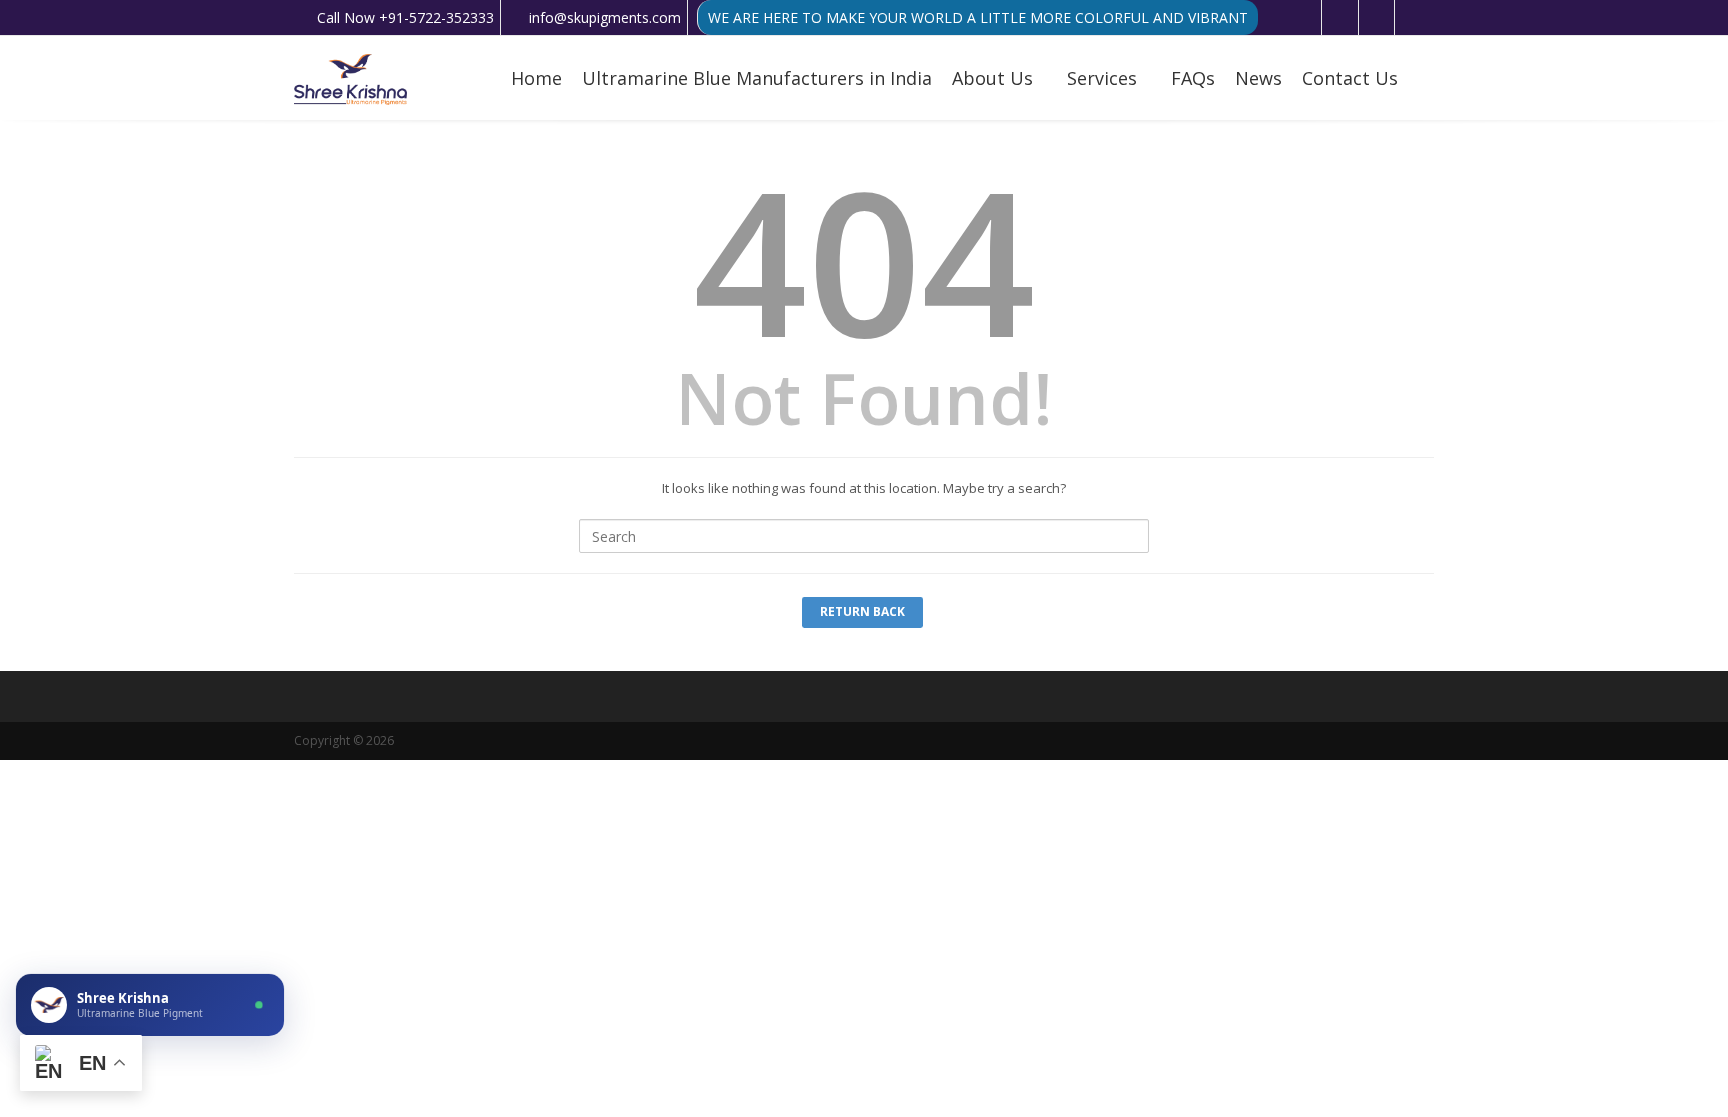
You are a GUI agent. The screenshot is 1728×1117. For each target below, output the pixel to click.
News (1258, 78)
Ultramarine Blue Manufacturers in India (757, 78)
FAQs (1193, 78)
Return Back (862, 611)
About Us (992, 78)
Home (536, 78)
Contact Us (1350, 78)
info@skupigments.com (605, 17)
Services (1102, 78)
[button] (150, 1005)
